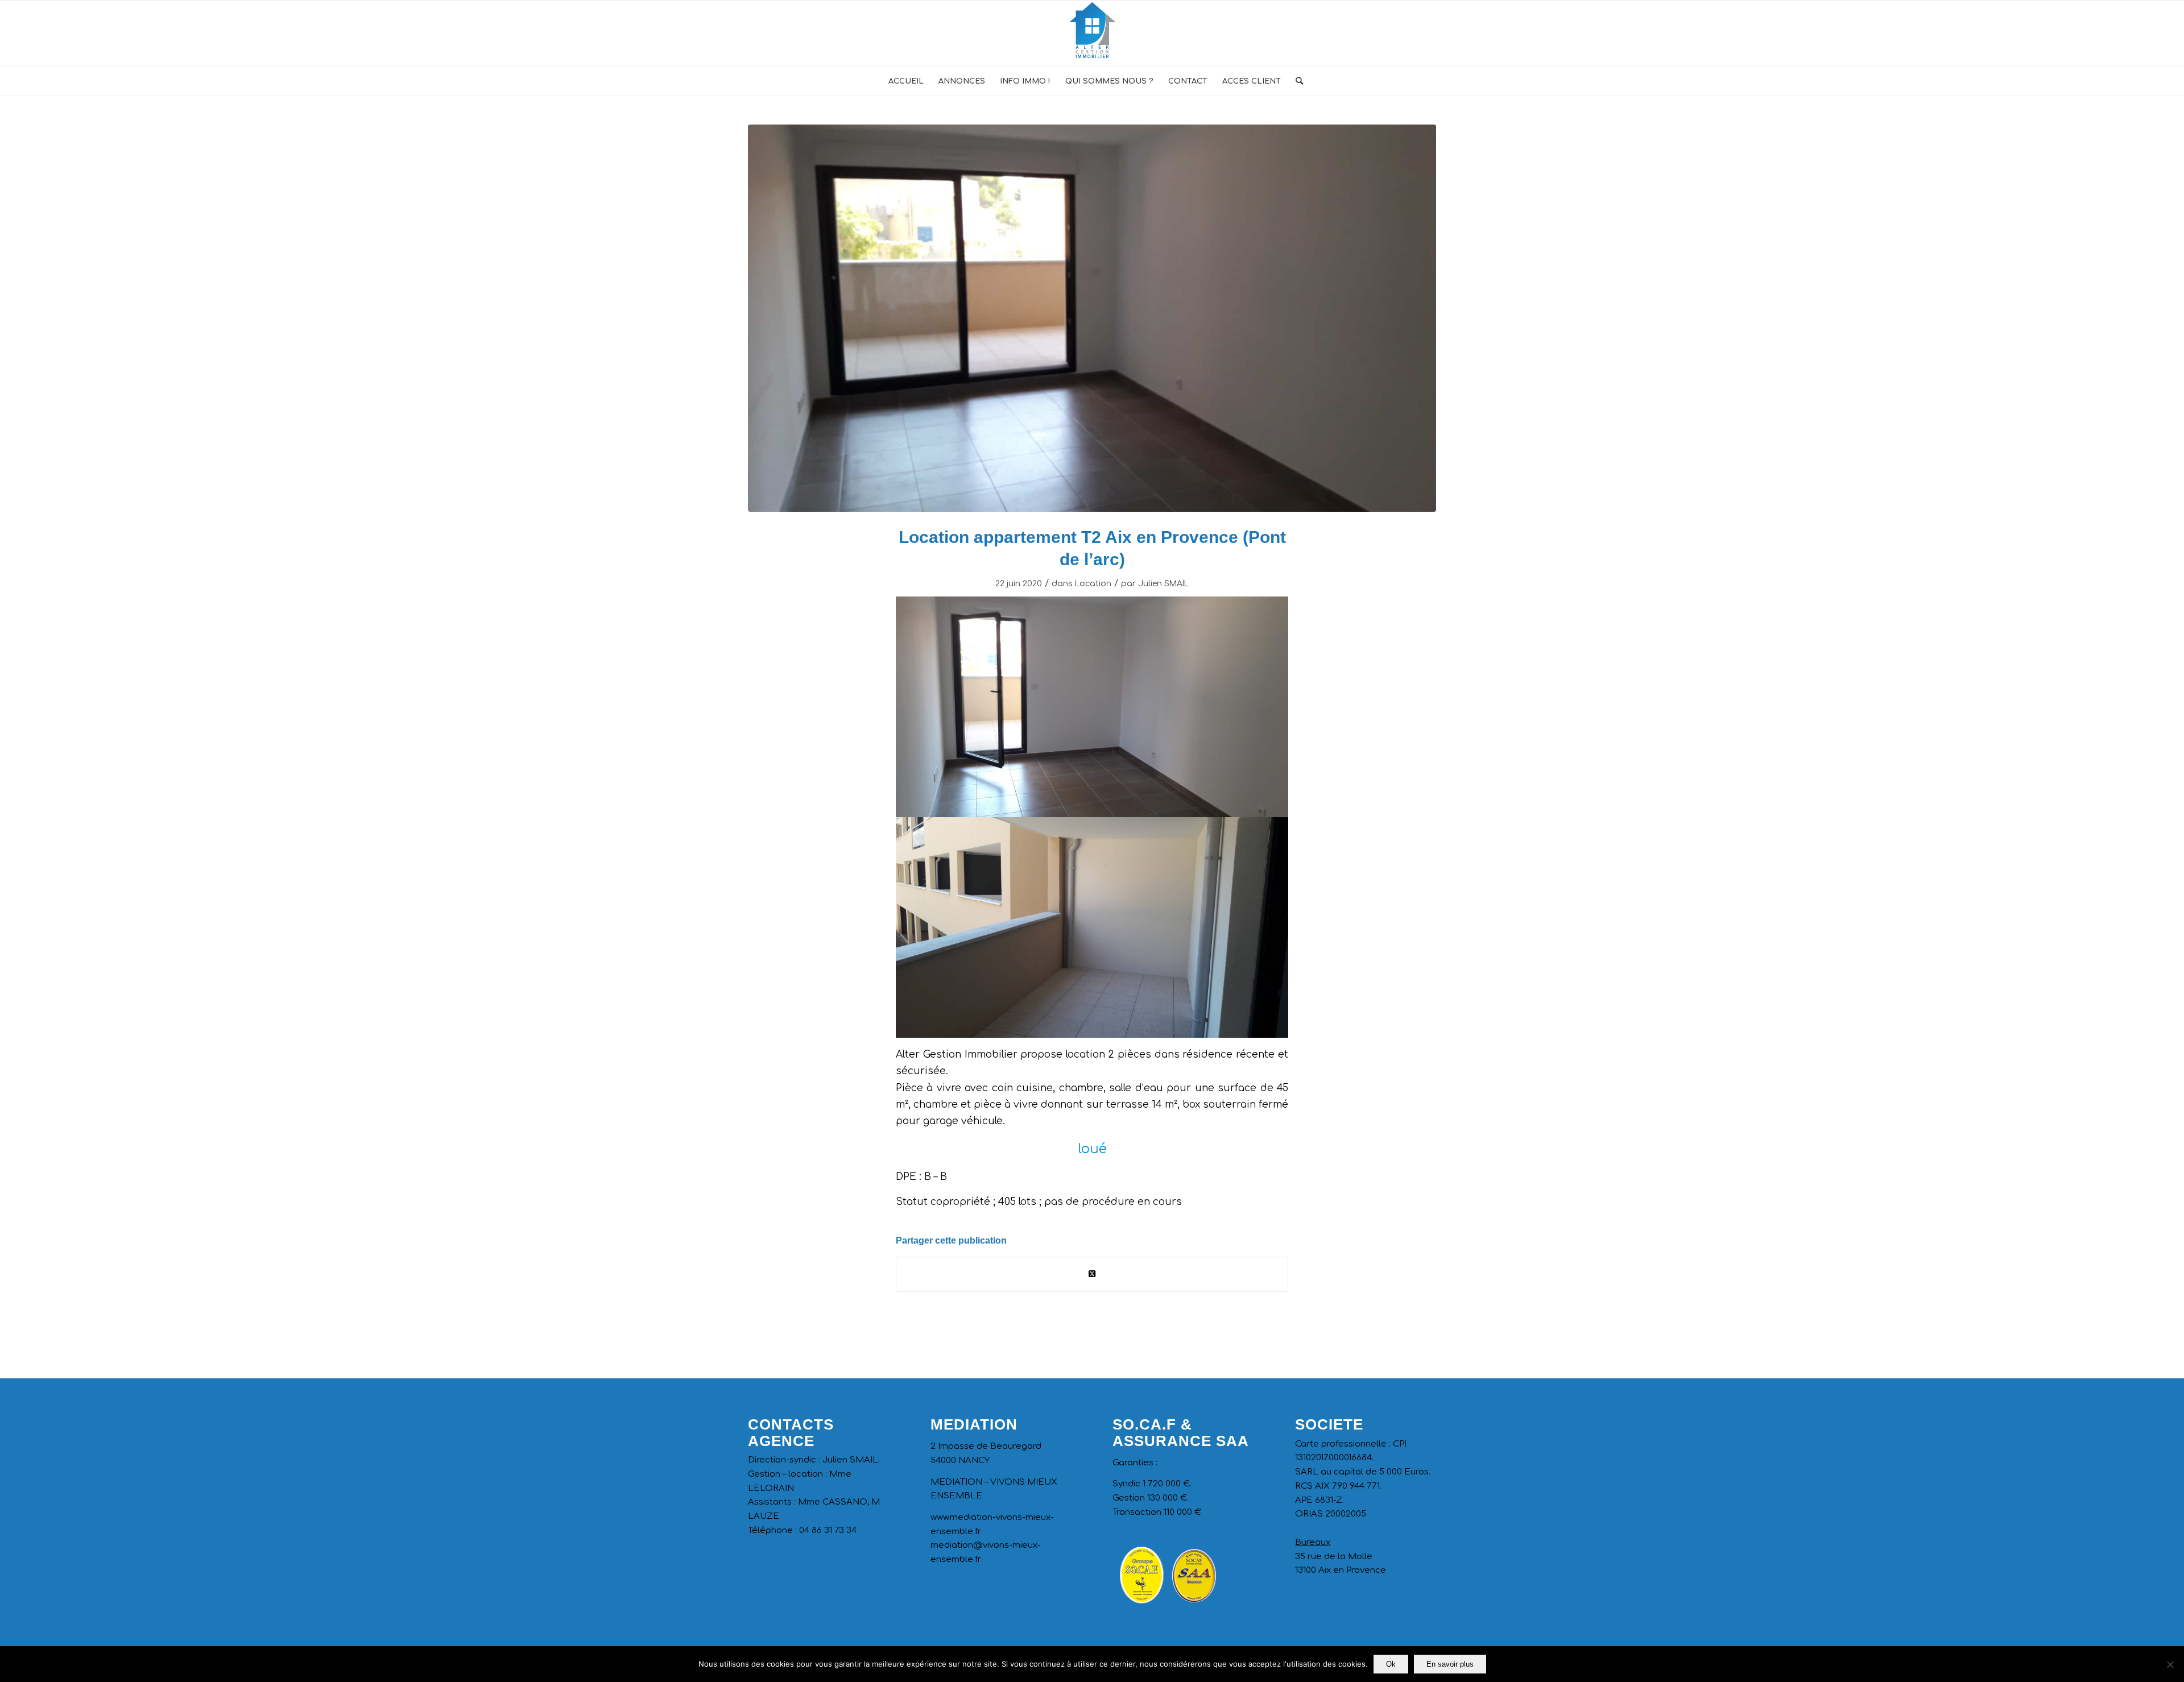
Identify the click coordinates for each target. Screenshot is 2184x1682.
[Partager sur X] (1092, 1274)
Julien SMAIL (1163, 584)
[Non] (2170, 1664)
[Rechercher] (1296, 81)
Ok (1391, 1664)
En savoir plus (1450, 1664)
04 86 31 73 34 (828, 1530)
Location (1093, 584)
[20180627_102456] (1092, 318)
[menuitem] (906, 81)
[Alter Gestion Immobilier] (1092, 34)
